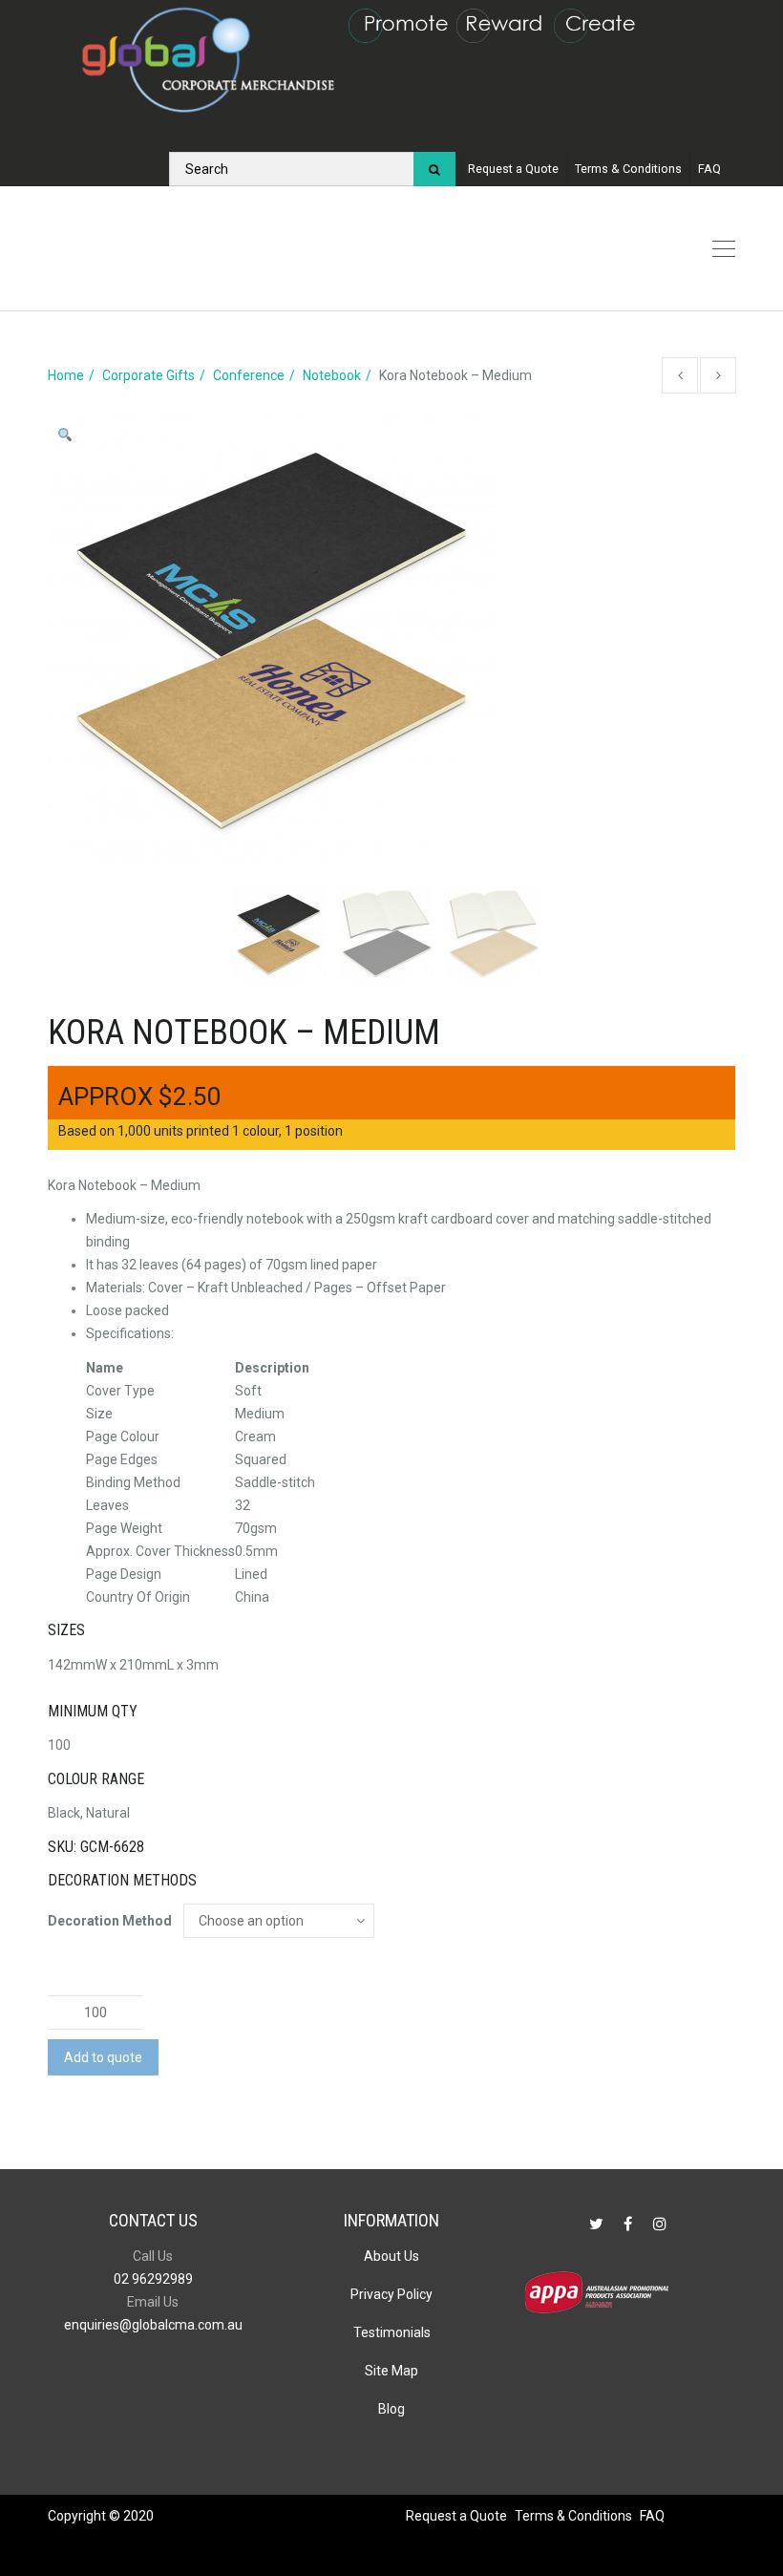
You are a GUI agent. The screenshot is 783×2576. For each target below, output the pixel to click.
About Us (391, 2256)
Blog (391, 2409)
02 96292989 (153, 2279)
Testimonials (392, 2332)
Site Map (391, 2371)
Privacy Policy (391, 2294)
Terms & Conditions (628, 169)
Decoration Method (110, 1921)
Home (66, 375)
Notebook (332, 375)
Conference (249, 375)
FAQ (709, 169)
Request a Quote (513, 169)
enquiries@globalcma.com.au (153, 2325)
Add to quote (103, 2057)
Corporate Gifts (148, 375)
